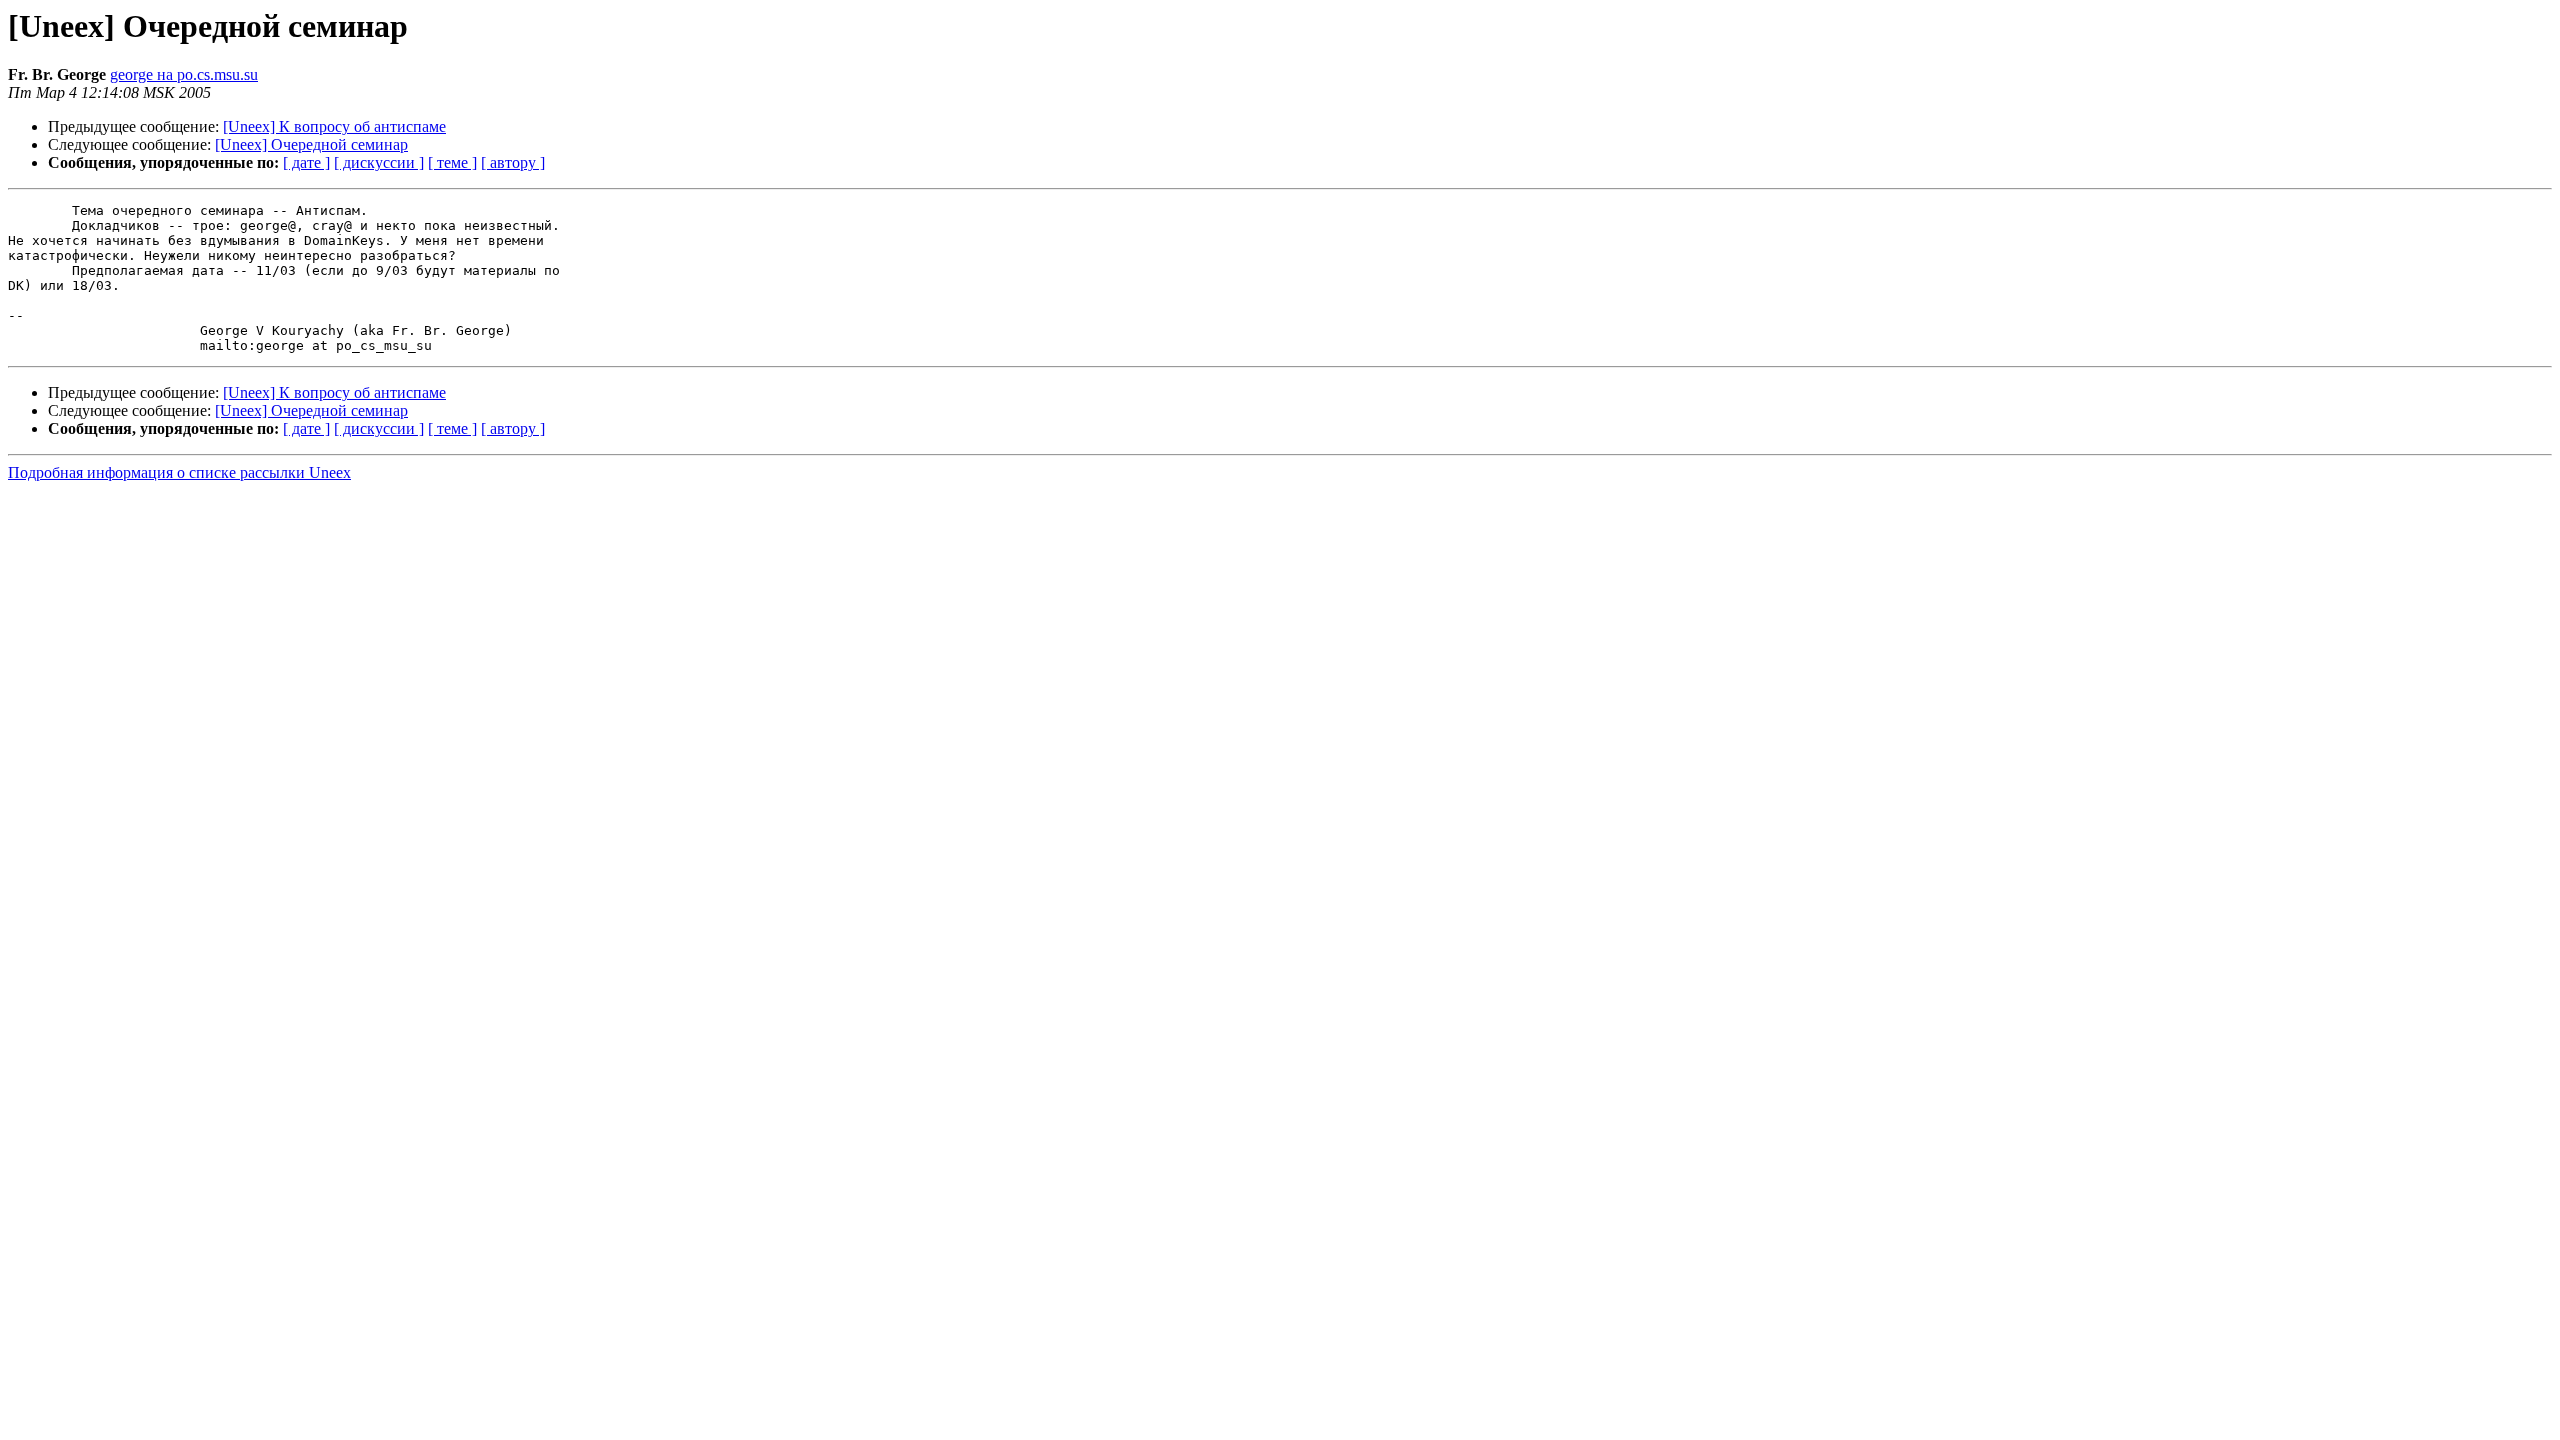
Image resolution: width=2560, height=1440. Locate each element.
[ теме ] (452, 162)
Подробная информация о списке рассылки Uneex (179, 472)
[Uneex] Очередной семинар (311, 144)
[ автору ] (513, 162)
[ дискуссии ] (379, 162)
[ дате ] (306, 162)
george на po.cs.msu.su (184, 74)
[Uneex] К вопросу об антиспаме (334, 126)
